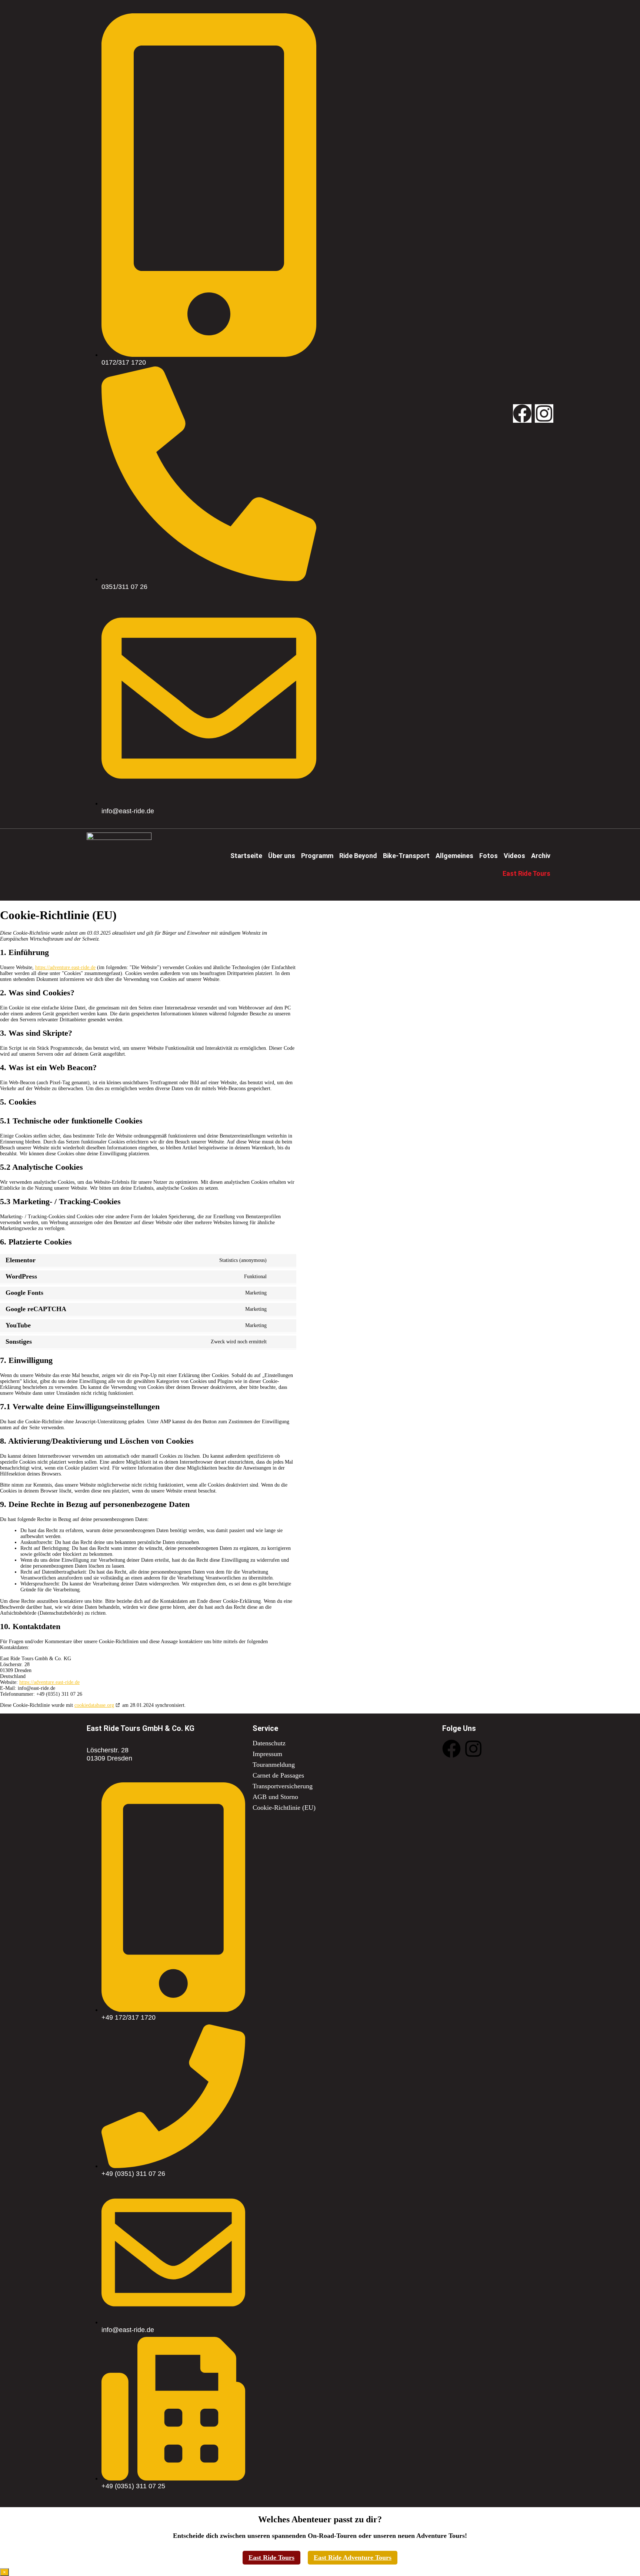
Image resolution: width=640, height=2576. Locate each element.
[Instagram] (544, 413)
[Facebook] (522, 413)
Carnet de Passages (278, 1775)
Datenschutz (269, 1743)
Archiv (541, 856)
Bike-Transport (406, 856)
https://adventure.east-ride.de (65, 967)
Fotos (489, 856)
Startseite (246, 856)
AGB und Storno (275, 1797)
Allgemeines (454, 856)
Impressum (267, 1754)
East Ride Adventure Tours (353, 2557)
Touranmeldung (274, 1765)
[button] (282, 856)
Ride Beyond (358, 856)
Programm (317, 856)
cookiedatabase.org (94, 1705)
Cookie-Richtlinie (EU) (284, 1808)
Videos (514, 856)
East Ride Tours (271, 2557)
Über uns (282, 856)
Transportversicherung (283, 1786)
